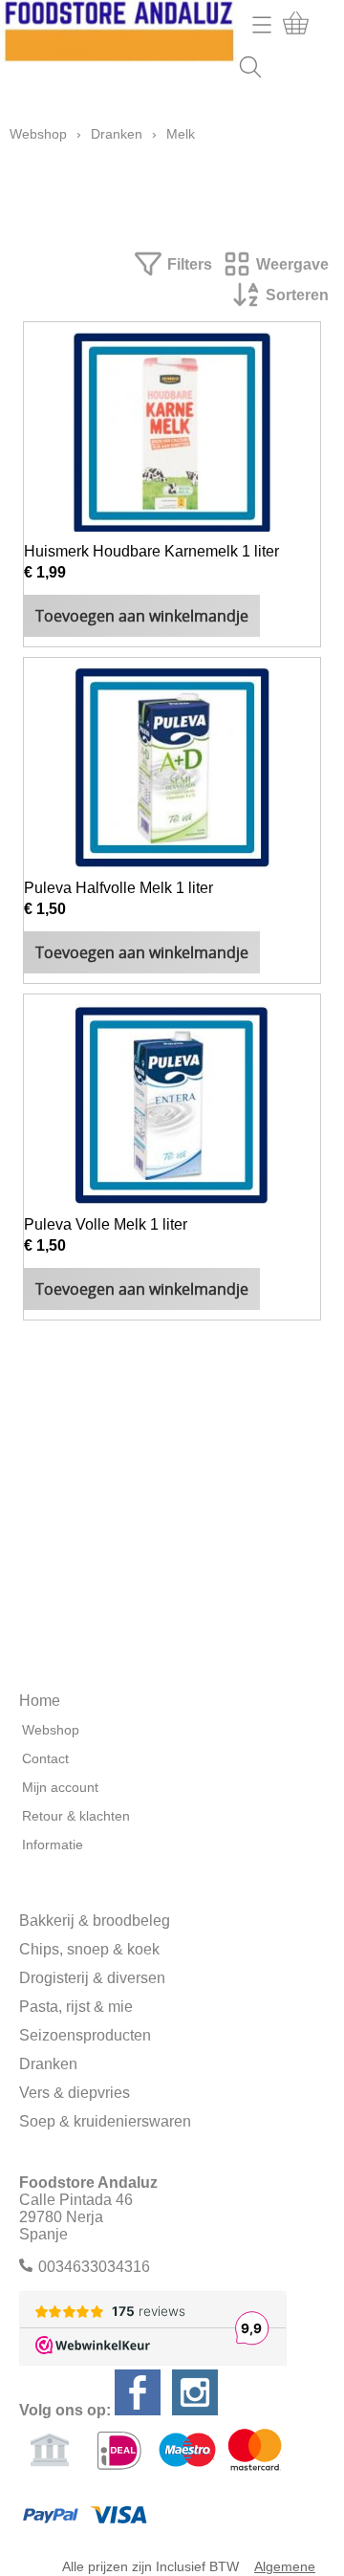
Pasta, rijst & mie (76, 2007)
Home (40, 1701)
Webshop (38, 134)
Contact (45, 1758)
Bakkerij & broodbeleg (95, 1921)
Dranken (117, 134)
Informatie (53, 1845)
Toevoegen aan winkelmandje (142, 616)
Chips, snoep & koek (89, 1949)
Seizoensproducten (85, 2035)
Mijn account (60, 1787)
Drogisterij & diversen (92, 1978)
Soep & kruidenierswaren (105, 2121)
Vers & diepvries (75, 2093)
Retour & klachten (76, 1816)
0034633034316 (94, 2267)
